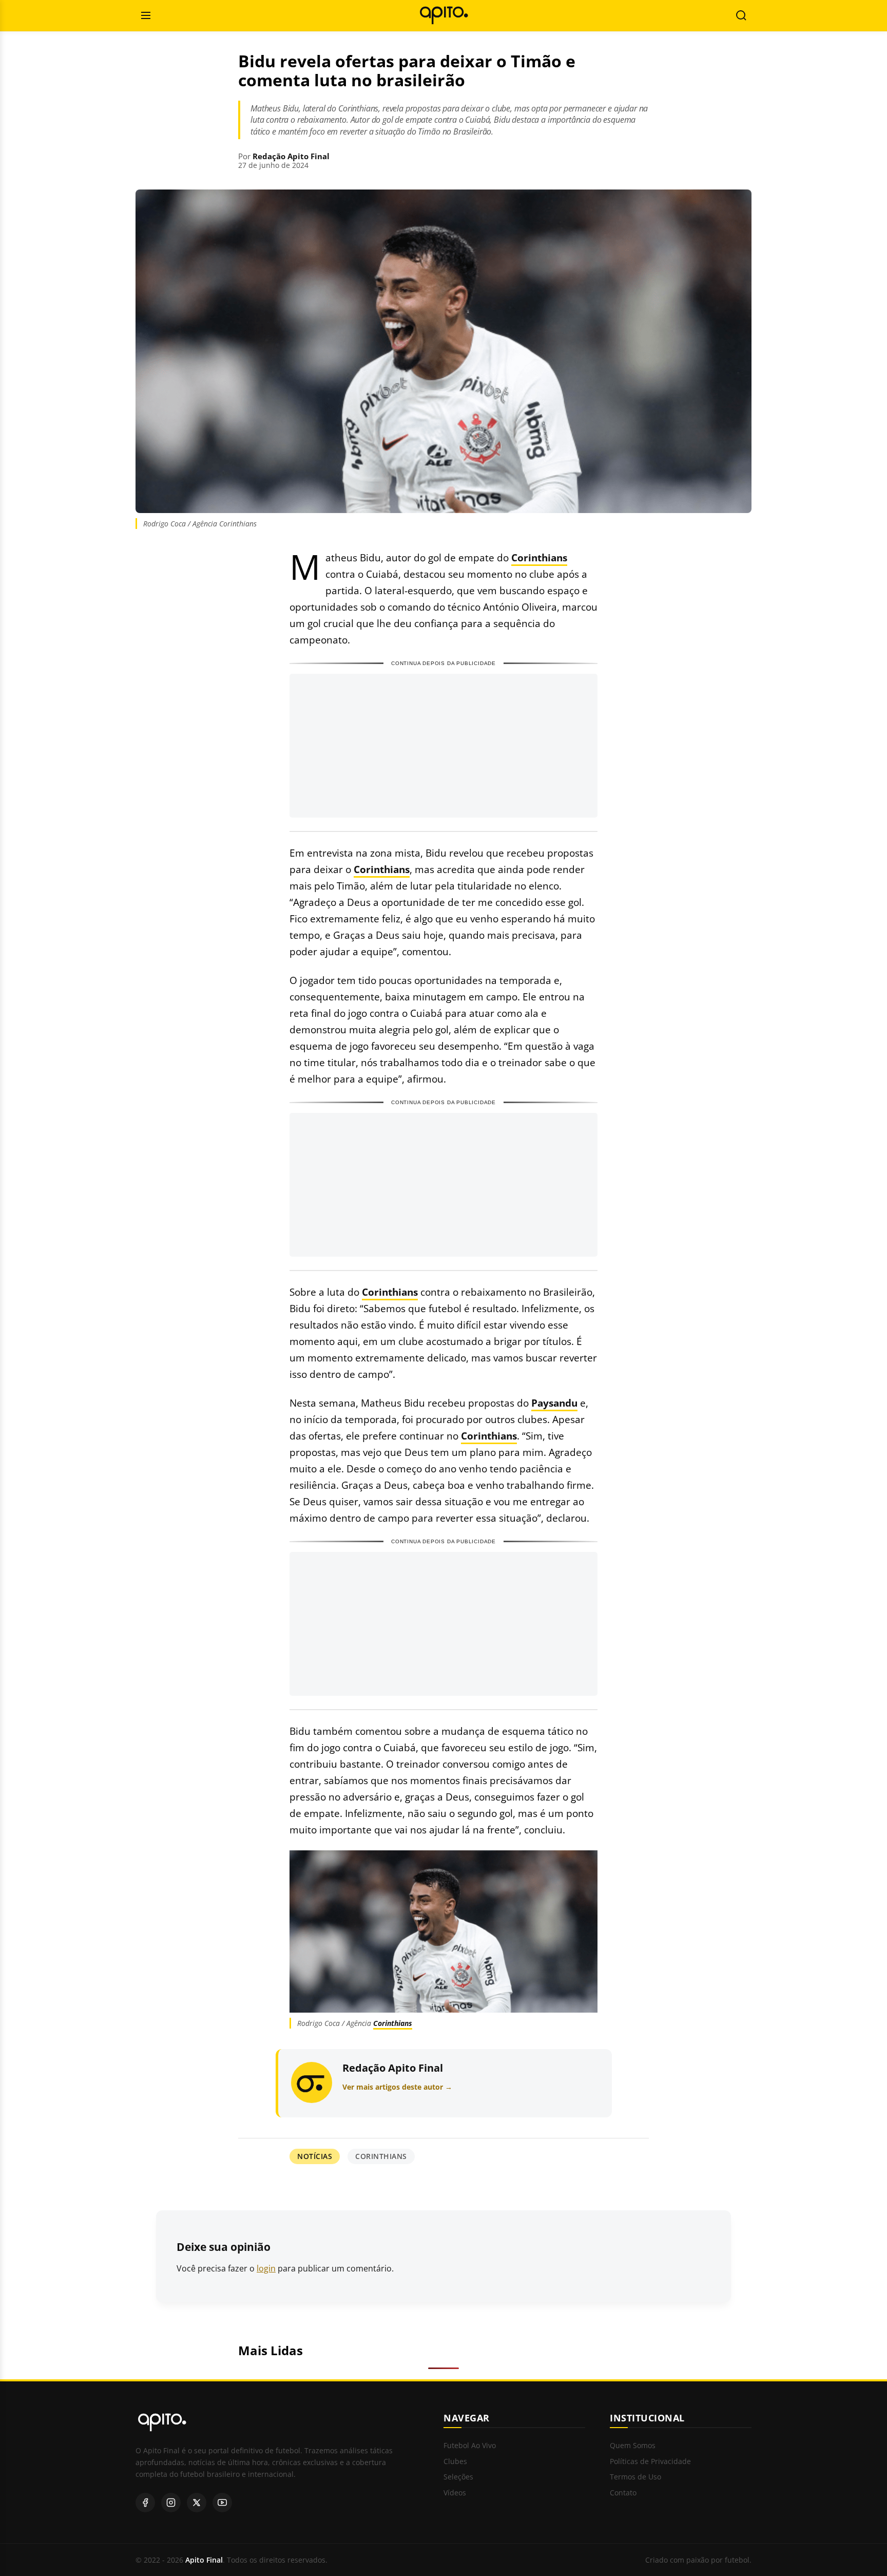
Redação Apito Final (291, 156)
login (266, 2268)
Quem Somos (633, 2446)
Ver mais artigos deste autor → (397, 2087)
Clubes (455, 2462)
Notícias (315, 2156)
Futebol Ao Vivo (470, 2446)
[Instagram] (171, 2503)
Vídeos (455, 2493)
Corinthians (539, 557)
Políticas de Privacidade (650, 2462)
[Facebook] (145, 2503)
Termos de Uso (635, 2477)
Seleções (458, 2477)
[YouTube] (222, 2503)
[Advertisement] (444, 746)
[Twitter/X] (197, 2503)
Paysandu (554, 1403)
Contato (623, 2493)
